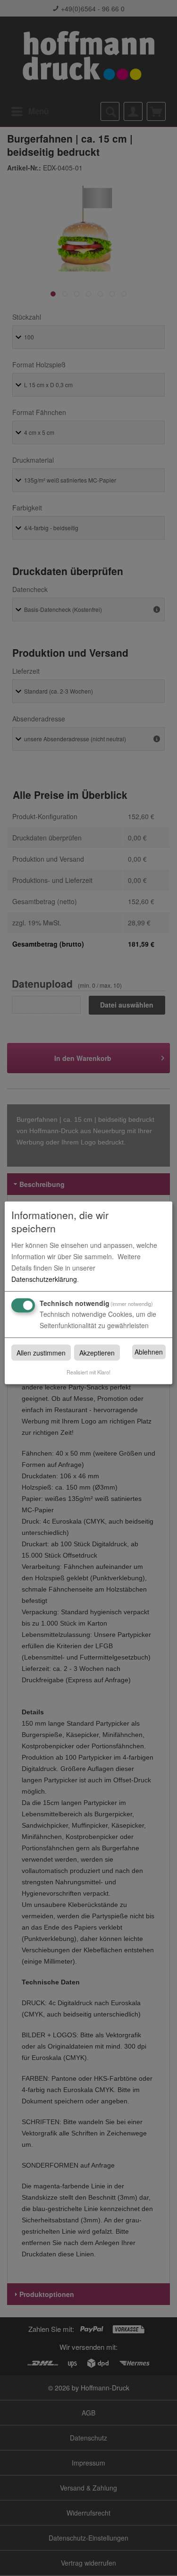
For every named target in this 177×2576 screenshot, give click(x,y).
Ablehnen (149, 1352)
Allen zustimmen (41, 1352)
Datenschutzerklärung (44, 1279)
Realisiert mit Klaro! (88, 1372)
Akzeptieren (97, 1352)
